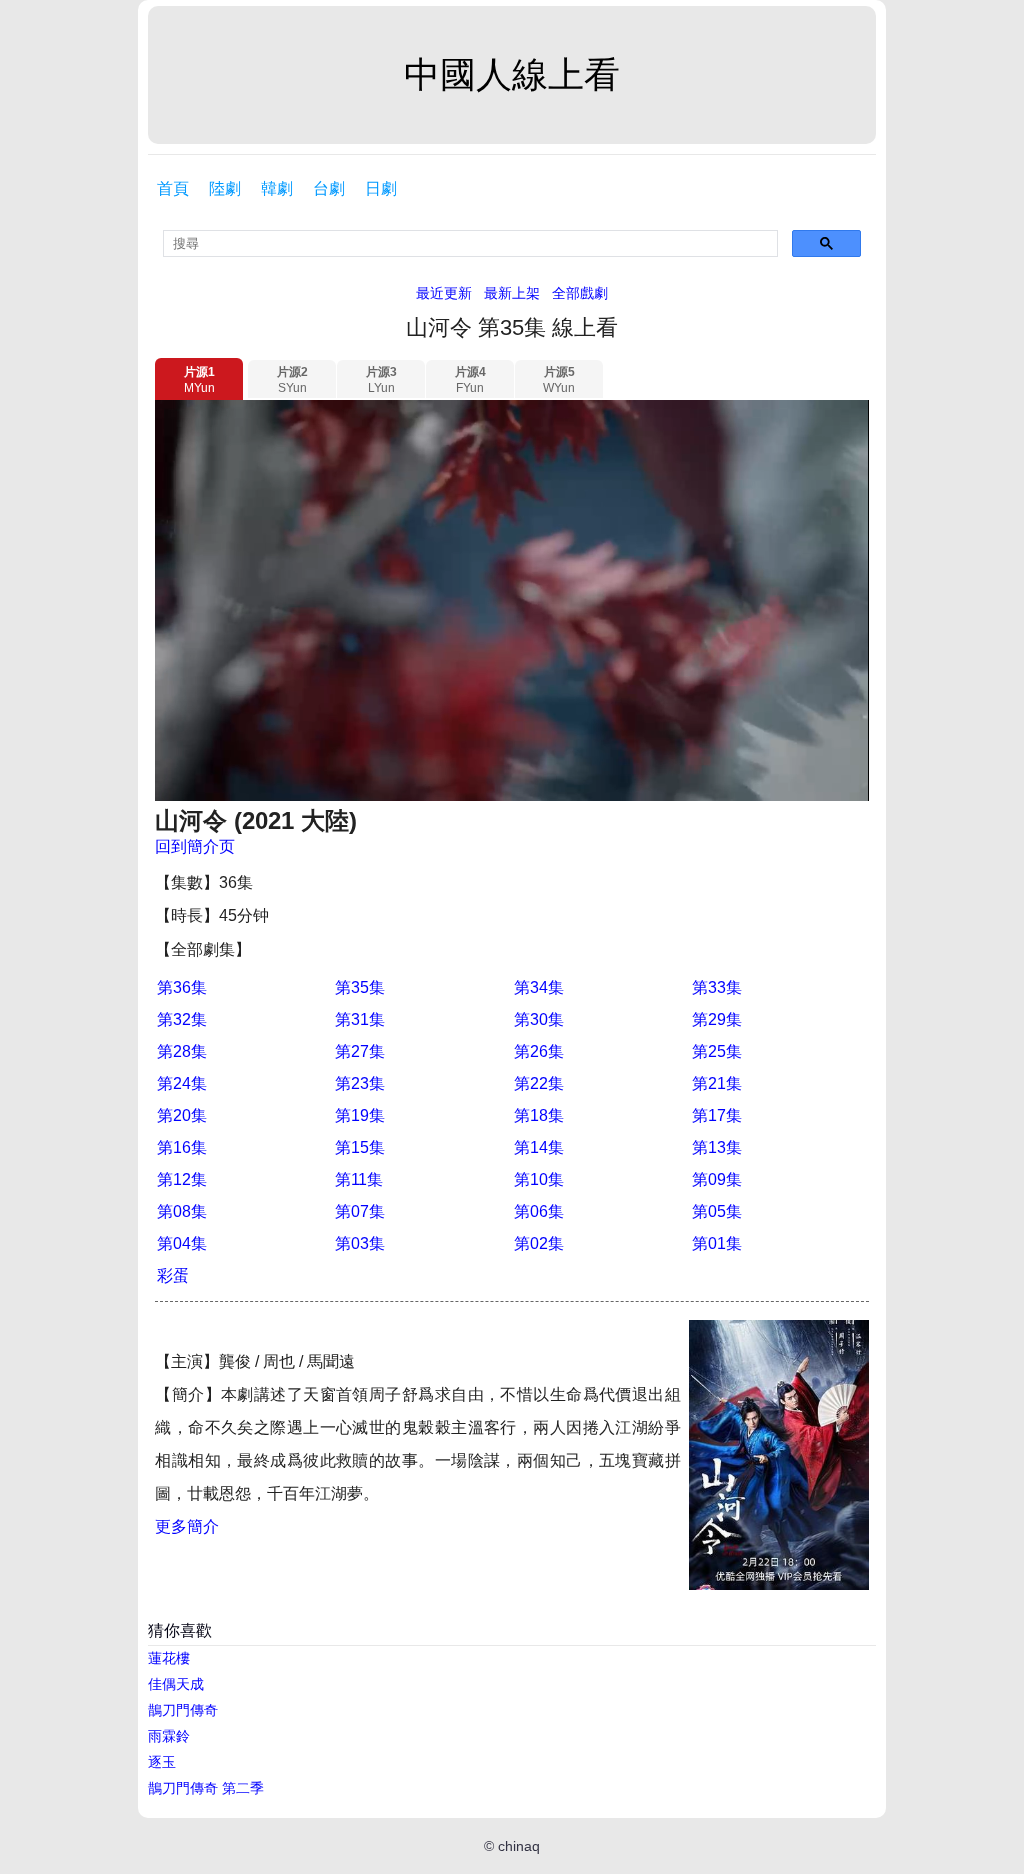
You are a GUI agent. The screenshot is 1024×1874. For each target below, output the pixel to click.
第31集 (360, 1019)
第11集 (359, 1179)
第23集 (360, 1083)
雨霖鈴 (169, 1736)
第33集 (717, 987)
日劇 (381, 188)
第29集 (717, 1019)
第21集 (717, 1083)
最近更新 (444, 293)
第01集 (717, 1243)
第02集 (539, 1243)
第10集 (539, 1179)
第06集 (539, 1211)
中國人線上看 (512, 74)
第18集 (539, 1115)
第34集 (539, 987)
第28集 (182, 1051)
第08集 (182, 1211)
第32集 (182, 1019)
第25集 (717, 1051)
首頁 (173, 188)
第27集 (360, 1051)
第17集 (717, 1115)
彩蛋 (173, 1275)
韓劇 (277, 188)
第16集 (182, 1147)
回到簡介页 (195, 846)
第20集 (182, 1115)
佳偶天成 (176, 1684)
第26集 (539, 1051)
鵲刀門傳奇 (183, 1710)
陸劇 (225, 188)
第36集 (182, 987)
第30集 (539, 1019)
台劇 (329, 188)
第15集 (360, 1147)
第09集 (717, 1179)
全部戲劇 (580, 293)
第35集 (360, 987)
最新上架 (512, 293)
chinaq (519, 1846)
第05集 (717, 1211)
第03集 (360, 1243)
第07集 (360, 1211)
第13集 (717, 1147)
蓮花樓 (169, 1658)
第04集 (182, 1243)
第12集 (182, 1179)
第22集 (539, 1083)
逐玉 (162, 1762)
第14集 (539, 1147)
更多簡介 (187, 1526)
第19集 (360, 1115)
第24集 (182, 1083)
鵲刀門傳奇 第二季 (206, 1788)
